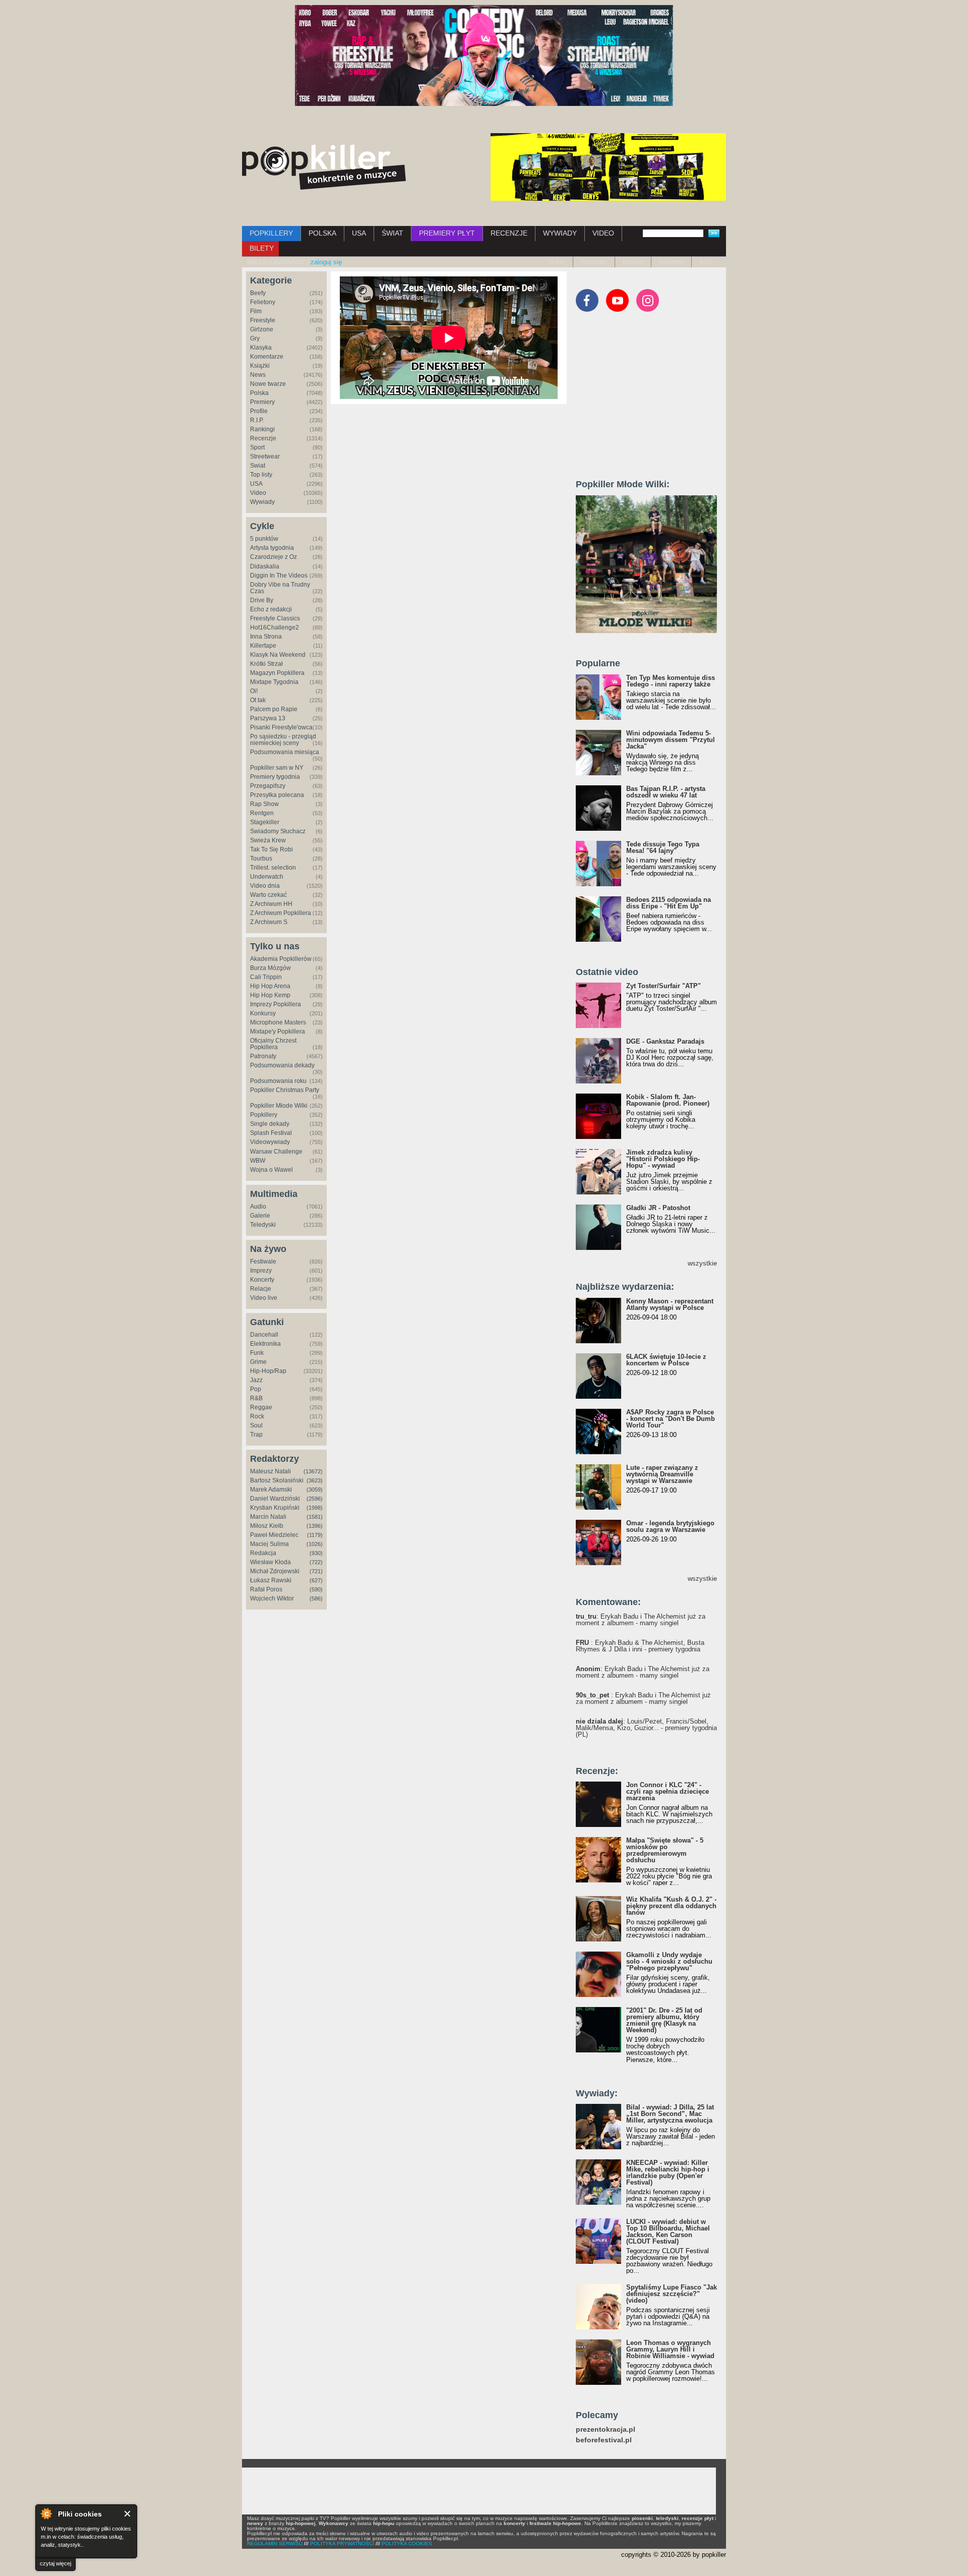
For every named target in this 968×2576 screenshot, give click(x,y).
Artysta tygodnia (272, 548)
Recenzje (263, 438)
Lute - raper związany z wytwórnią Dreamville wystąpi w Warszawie (662, 1474)
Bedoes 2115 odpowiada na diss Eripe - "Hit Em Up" (669, 903)
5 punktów (264, 539)
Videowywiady (270, 1142)
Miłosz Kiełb (267, 1526)
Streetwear (265, 456)
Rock (257, 1416)
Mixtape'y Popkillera (278, 1032)
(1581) (315, 1517)
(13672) (313, 1471)
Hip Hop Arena (270, 986)
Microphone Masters (278, 1022)
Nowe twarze (268, 384)
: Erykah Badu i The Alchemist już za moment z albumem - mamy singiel (641, 1620)
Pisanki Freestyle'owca (281, 727)
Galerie (260, 1216)
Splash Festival (271, 1133)
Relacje (261, 1289)
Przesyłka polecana (277, 795)
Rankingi (262, 429)
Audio (258, 1207)
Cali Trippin (266, 977)
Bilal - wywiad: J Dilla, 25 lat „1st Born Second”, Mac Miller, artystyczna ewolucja (670, 2114)
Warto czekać (268, 895)
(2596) (315, 1499)
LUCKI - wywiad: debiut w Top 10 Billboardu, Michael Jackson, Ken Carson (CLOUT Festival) (668, 2231)
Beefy (258, 293)
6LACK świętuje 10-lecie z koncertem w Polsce (666, 1360)
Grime (258, 1362)
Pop (256, 1389)
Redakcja (263, 1553)
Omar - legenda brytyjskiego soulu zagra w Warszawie (670, 1526)
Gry (255, 338)
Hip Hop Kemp (270, 995)
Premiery (262, 402)
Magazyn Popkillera (277, 673)
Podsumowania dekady (282, 1065)
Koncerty (262, 1280)
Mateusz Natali (270, 1471)
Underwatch (267, 877)
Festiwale (263, 1262)
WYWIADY (560, 233)
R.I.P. (257, 420)
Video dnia (265, 886)
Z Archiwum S (269, 922)
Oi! (254, 691)
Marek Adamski (271, 1490)
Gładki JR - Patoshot (658, 1208)
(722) (316, 1562)
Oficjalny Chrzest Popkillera (273, 1044)
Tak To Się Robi (271, 849)
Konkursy (263, 1013)
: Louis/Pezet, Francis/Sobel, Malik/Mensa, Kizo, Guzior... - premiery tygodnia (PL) (646, 1728)
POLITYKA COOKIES (407, 2543)
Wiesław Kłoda (270, 1562)
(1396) (315, 1526)
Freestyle (263, 320)
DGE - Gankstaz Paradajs (665, 1041)
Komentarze (267, 357)
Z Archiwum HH (271, 904)
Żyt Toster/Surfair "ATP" (663, 986)
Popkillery (264, 1115)
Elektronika (265, 1344)
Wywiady (262, 502)
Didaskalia (265, 566)
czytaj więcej (55, 2563)
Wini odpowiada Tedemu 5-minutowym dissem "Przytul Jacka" (671, 740)
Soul (256, 1425)
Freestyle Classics (275, 618)
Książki (260, 366)
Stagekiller (265, 822)
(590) (316, 1589)
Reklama (671, 262)
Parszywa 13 (268, 718)
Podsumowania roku (278, 1081)
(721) (316, 1571)
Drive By (262, 600)
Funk (257, 1353)
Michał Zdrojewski (275, 1571)
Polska (259, 393)
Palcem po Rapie (274, 709)
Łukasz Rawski (271, 1580)
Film (256, 311)
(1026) (315, 1544)
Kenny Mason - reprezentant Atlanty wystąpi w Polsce (670, 1304)
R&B (256, 1398)
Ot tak (258, 700)
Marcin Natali (268, 1517)
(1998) (315, 1508)
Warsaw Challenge (276, 1152)
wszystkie (702, 1263)
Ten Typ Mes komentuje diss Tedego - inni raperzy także (671, 681)
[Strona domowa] (324, 167)
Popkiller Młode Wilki (279, 1106)
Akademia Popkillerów (281, 959)
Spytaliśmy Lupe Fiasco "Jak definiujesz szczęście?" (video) (672, 2294)
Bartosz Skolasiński (277, 1480)
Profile (259, 411)
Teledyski (263, 1225)
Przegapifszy (268, 786)
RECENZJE (509, 233)
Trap (256, 1435)
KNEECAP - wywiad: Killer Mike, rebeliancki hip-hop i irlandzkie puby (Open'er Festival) (668, 2172)
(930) (316, 1553)
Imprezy (261, 1271)
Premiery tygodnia (275, 777)
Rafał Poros (266, 1589)
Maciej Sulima (269, 1544)
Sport (257, 447)
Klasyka (261, 348)
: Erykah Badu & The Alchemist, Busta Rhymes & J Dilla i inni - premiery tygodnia (640, 1646)
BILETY (262, 248)
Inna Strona (266, 637)
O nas (557, 262)
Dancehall (264, 1335)
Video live (264, 1298)
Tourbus (261, 858)
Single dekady (270, 1124)
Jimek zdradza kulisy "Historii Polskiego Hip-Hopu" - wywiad (663, 1159)
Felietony (263, 302)
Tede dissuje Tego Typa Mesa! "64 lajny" (663, 847)
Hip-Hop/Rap (268, 1371)
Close (128, 2514)
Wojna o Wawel (271, 1170)
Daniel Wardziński (275, 1499)
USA (359, 233)
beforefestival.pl (604, 2440)
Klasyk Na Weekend (278, 655)
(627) (316, 1580)
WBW (258, 1161)
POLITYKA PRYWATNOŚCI (342, 2543)
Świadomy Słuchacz (278, 831)
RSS (706, 262)
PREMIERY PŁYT (447, 233)
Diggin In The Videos (279, 576)
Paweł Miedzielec (274, 1535)
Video (258, 493)
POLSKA (322, 233)
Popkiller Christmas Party (285, 1090)
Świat (258, 466)
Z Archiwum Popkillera (281, 913)
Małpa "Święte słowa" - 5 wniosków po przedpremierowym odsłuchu (665, 1850)
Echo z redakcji (271, 609)
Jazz (256, 1380)
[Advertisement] (651, 400)
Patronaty (594, 262)
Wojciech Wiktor (272, 1598)
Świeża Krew (268, 840)
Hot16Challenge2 (275, 627)
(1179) (315, 1535)
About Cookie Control (46, 2513)
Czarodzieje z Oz (274, 557)
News (258, 375)
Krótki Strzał (266, 664)
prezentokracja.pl (606, 2429)
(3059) (315, 1490)
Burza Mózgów (270, 968)
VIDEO (603, 233)
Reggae (261, 1407)
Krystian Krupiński (275, 1508)
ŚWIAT (392, 233)
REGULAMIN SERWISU (275, 2543)
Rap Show (264, 804)
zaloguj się (326, 262)
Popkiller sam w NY (277, 768)
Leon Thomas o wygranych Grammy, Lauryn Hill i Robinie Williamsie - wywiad (670, 2349)
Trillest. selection (273, 868)
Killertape (263, 646)
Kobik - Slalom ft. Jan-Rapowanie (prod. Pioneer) (668, 1100)
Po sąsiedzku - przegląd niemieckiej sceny (283, 740)
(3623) (315, 1480)
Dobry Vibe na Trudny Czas (280, 588)
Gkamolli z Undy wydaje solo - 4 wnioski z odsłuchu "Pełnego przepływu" (669, 1961)
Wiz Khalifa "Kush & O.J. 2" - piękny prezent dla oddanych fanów (671, 1906)
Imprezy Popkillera (276, 1004)
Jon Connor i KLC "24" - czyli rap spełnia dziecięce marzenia (668, 1791)
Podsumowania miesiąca (285, 752)
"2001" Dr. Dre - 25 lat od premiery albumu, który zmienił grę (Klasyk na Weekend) (664, 2020)
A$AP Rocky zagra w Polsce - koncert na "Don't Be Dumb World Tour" (671, 1419)
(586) (316, 1598)
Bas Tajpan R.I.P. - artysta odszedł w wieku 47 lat (666, 792)
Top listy (261, 475)
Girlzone (262, 329)
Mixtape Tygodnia (274, 682)
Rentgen (262, 813)
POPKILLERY (271, 233)
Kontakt (633, 262)
